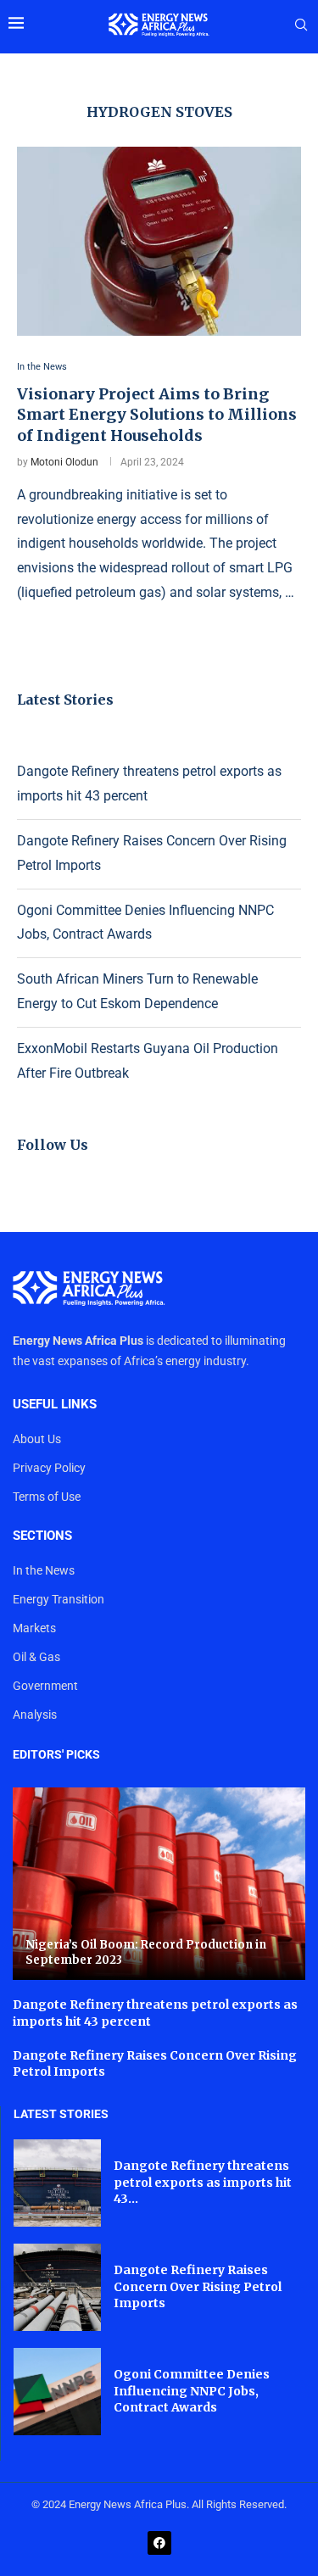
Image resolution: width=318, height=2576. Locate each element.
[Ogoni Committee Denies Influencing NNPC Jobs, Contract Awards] (57, 2392)
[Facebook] (159, 2543)
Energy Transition (59, 1599)
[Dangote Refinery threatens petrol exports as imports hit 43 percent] (57, 2183)
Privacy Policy (49, 1468)
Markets (34, 1628)
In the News (44, 1570)
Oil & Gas (36, 1657)
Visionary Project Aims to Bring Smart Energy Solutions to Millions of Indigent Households (157, 415)
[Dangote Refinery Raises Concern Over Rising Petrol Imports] (57, 2287)
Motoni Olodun (64, 462)
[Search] (301, 25)
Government (45, 1686)
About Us (37, 1439)
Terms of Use (47, 1497)
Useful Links (55, 1405)
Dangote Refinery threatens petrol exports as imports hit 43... (203, 2182)
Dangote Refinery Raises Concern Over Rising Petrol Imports (198, 2286)
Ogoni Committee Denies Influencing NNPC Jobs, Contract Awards (192, 2391)
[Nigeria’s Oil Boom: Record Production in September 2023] (159, 1884)
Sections (42, 1536)
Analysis (35, 1715)
